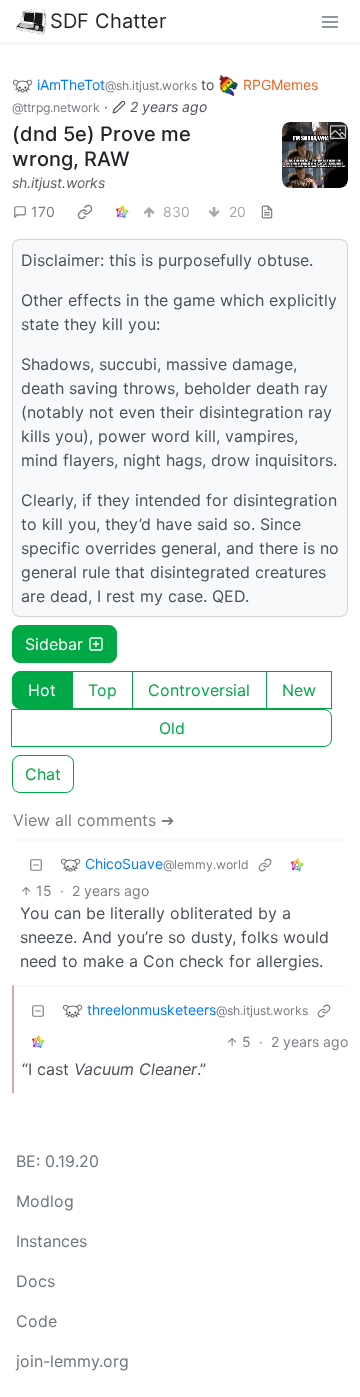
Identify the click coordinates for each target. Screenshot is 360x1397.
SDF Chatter (108, 21)
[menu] (330, 21)
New (299, 690)
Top (102, 690)
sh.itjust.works (58, 182)
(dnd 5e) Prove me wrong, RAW (101, 146)
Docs (35, 1281)
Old (172, 728)
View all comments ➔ (93, 820)
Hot (42, 690)
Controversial (199, 690)
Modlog (45, 1201)
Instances (51, 1241)
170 (43, 211)
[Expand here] (315, 155)
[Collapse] (36, 864)
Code (36, 1321)
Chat (43, 774)
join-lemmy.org (72, 1361)
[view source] (267, 211)
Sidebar (54, 644)
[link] (85, 212)
